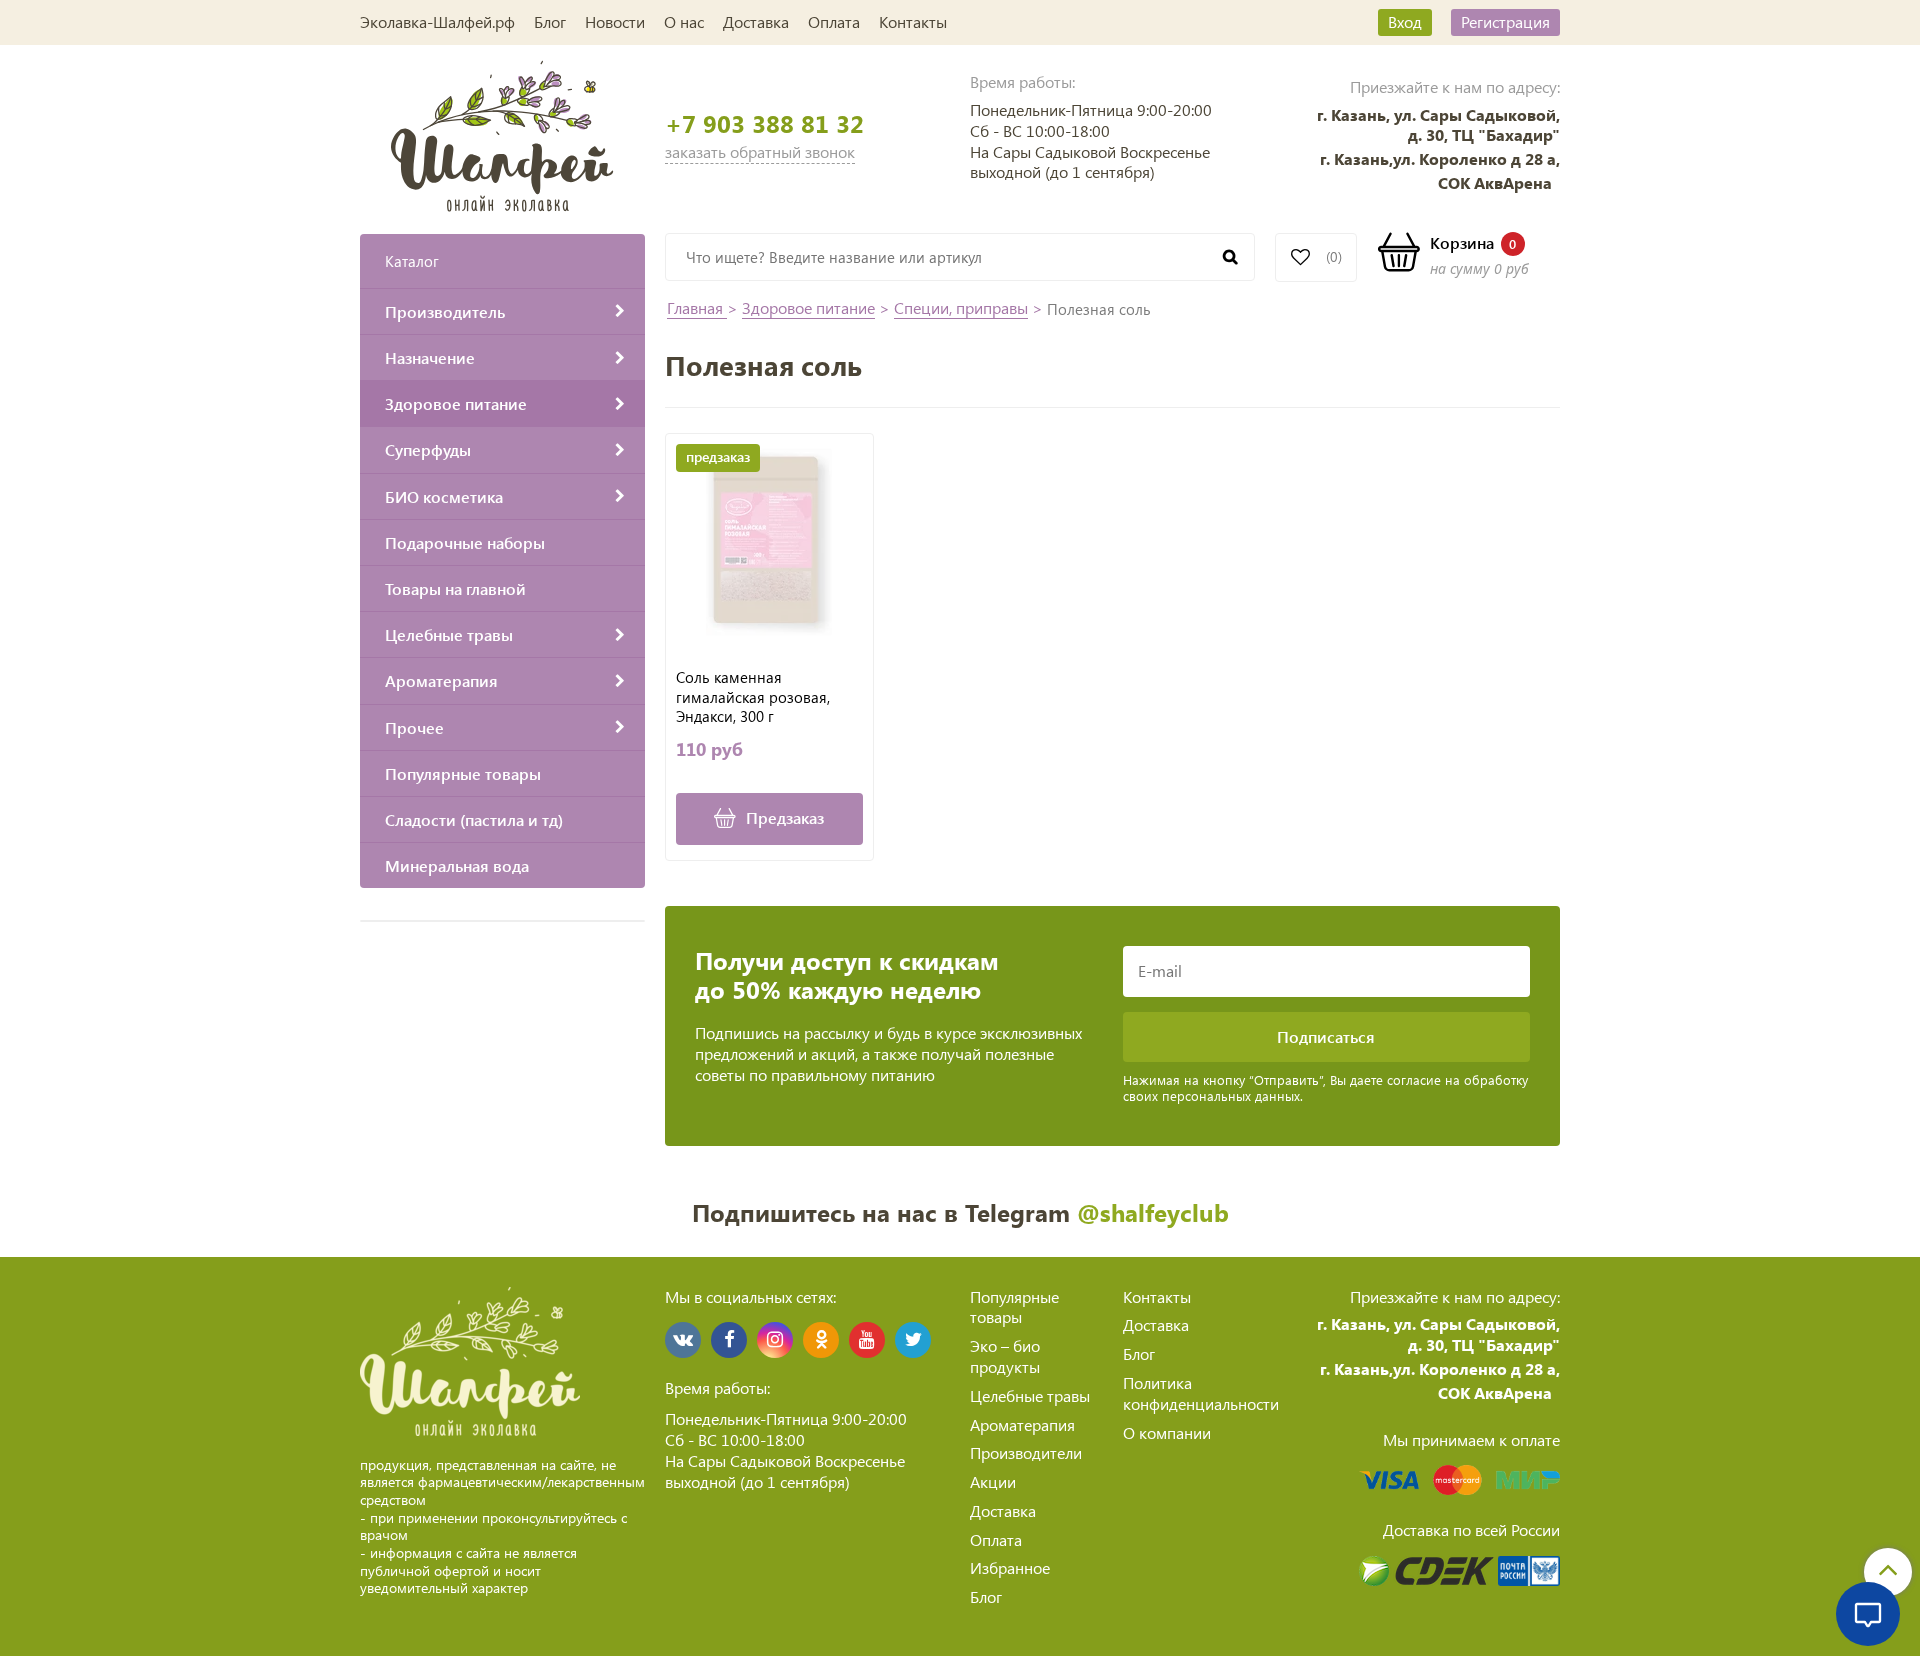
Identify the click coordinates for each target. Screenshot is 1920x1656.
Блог (550, 21)
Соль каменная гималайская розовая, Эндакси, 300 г (753, 696)
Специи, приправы (961, 307)
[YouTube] (867, 1340)
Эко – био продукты (1005, 1356)
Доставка (756, 21)
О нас (684, 21)
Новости (615, 21)
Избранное (1010, 1567)
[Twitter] (913, 1340)
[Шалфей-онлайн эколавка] (502, 133)
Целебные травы (1030, 1395)
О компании (1167, 1432)
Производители (1026, 1452)
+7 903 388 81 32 (764, 123)
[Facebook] (729, 1340)
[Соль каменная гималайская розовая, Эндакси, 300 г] (769, 542)
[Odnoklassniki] (821, 1340)
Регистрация (1505, 21)
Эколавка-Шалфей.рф (437, 21)
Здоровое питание (808, 307)
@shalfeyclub (1153, 1212)
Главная (697, 307)
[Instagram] (775, 1340)
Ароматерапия (1022, 1424)
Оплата (834, 21)
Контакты (913, 21)
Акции (993, 1481)
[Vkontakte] (683, 1340)
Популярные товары (1014, 1307)
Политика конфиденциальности (1201, 1393)
